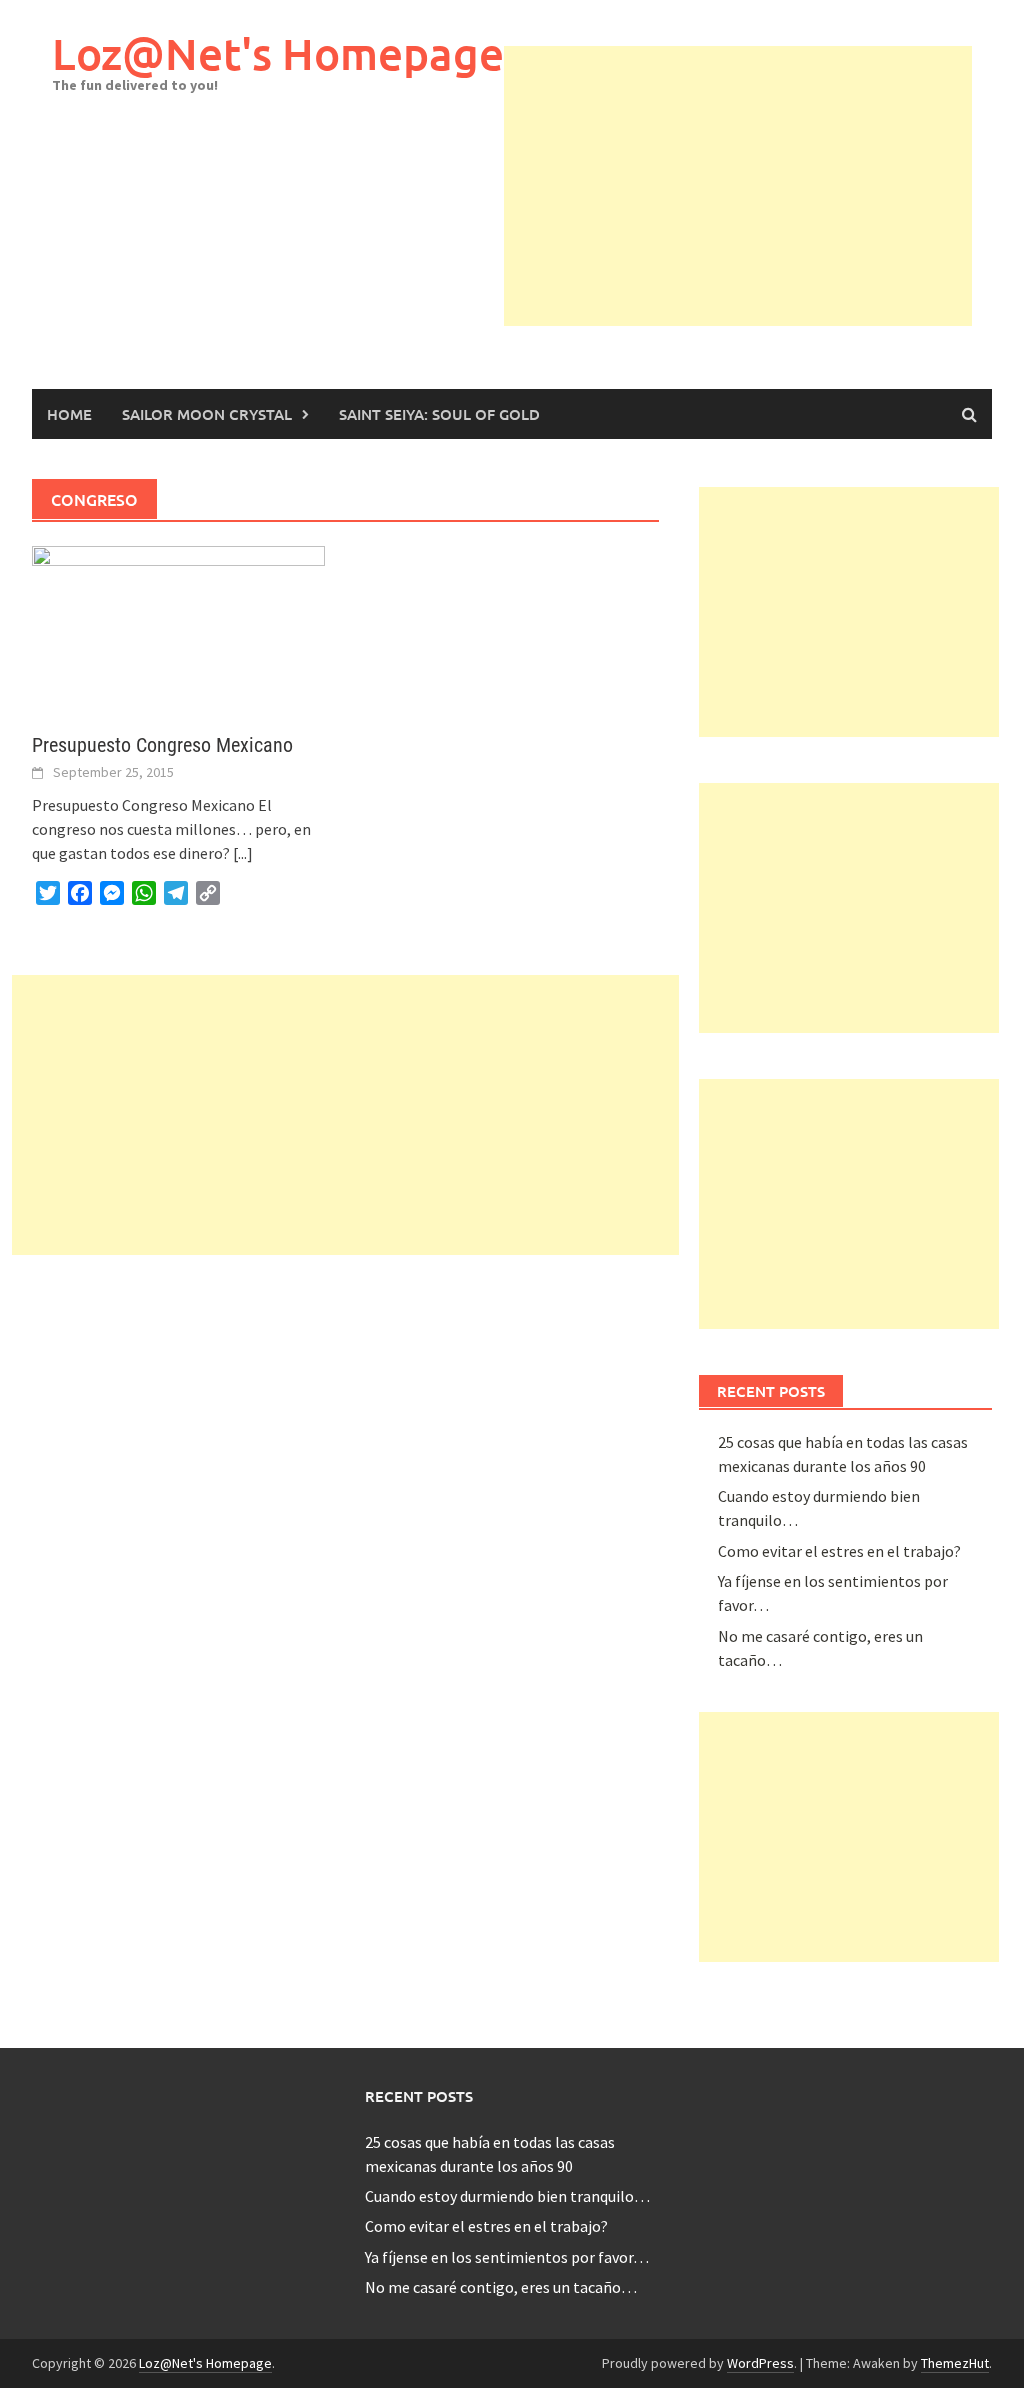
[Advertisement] (764, 186)
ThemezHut (955, 2363)
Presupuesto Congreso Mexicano (162, 745)
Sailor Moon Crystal (207, 414)
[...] (243, 853)
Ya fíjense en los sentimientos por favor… (507, 2257)
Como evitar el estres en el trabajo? (839, 1551)
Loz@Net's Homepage (278, 53)
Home (69, 414)
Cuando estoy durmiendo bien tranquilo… (507, 2196)
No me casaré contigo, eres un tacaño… (501, 2287)
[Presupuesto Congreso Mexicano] (178, 627)
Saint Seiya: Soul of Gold (439, 414)
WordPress (760, 2363)
